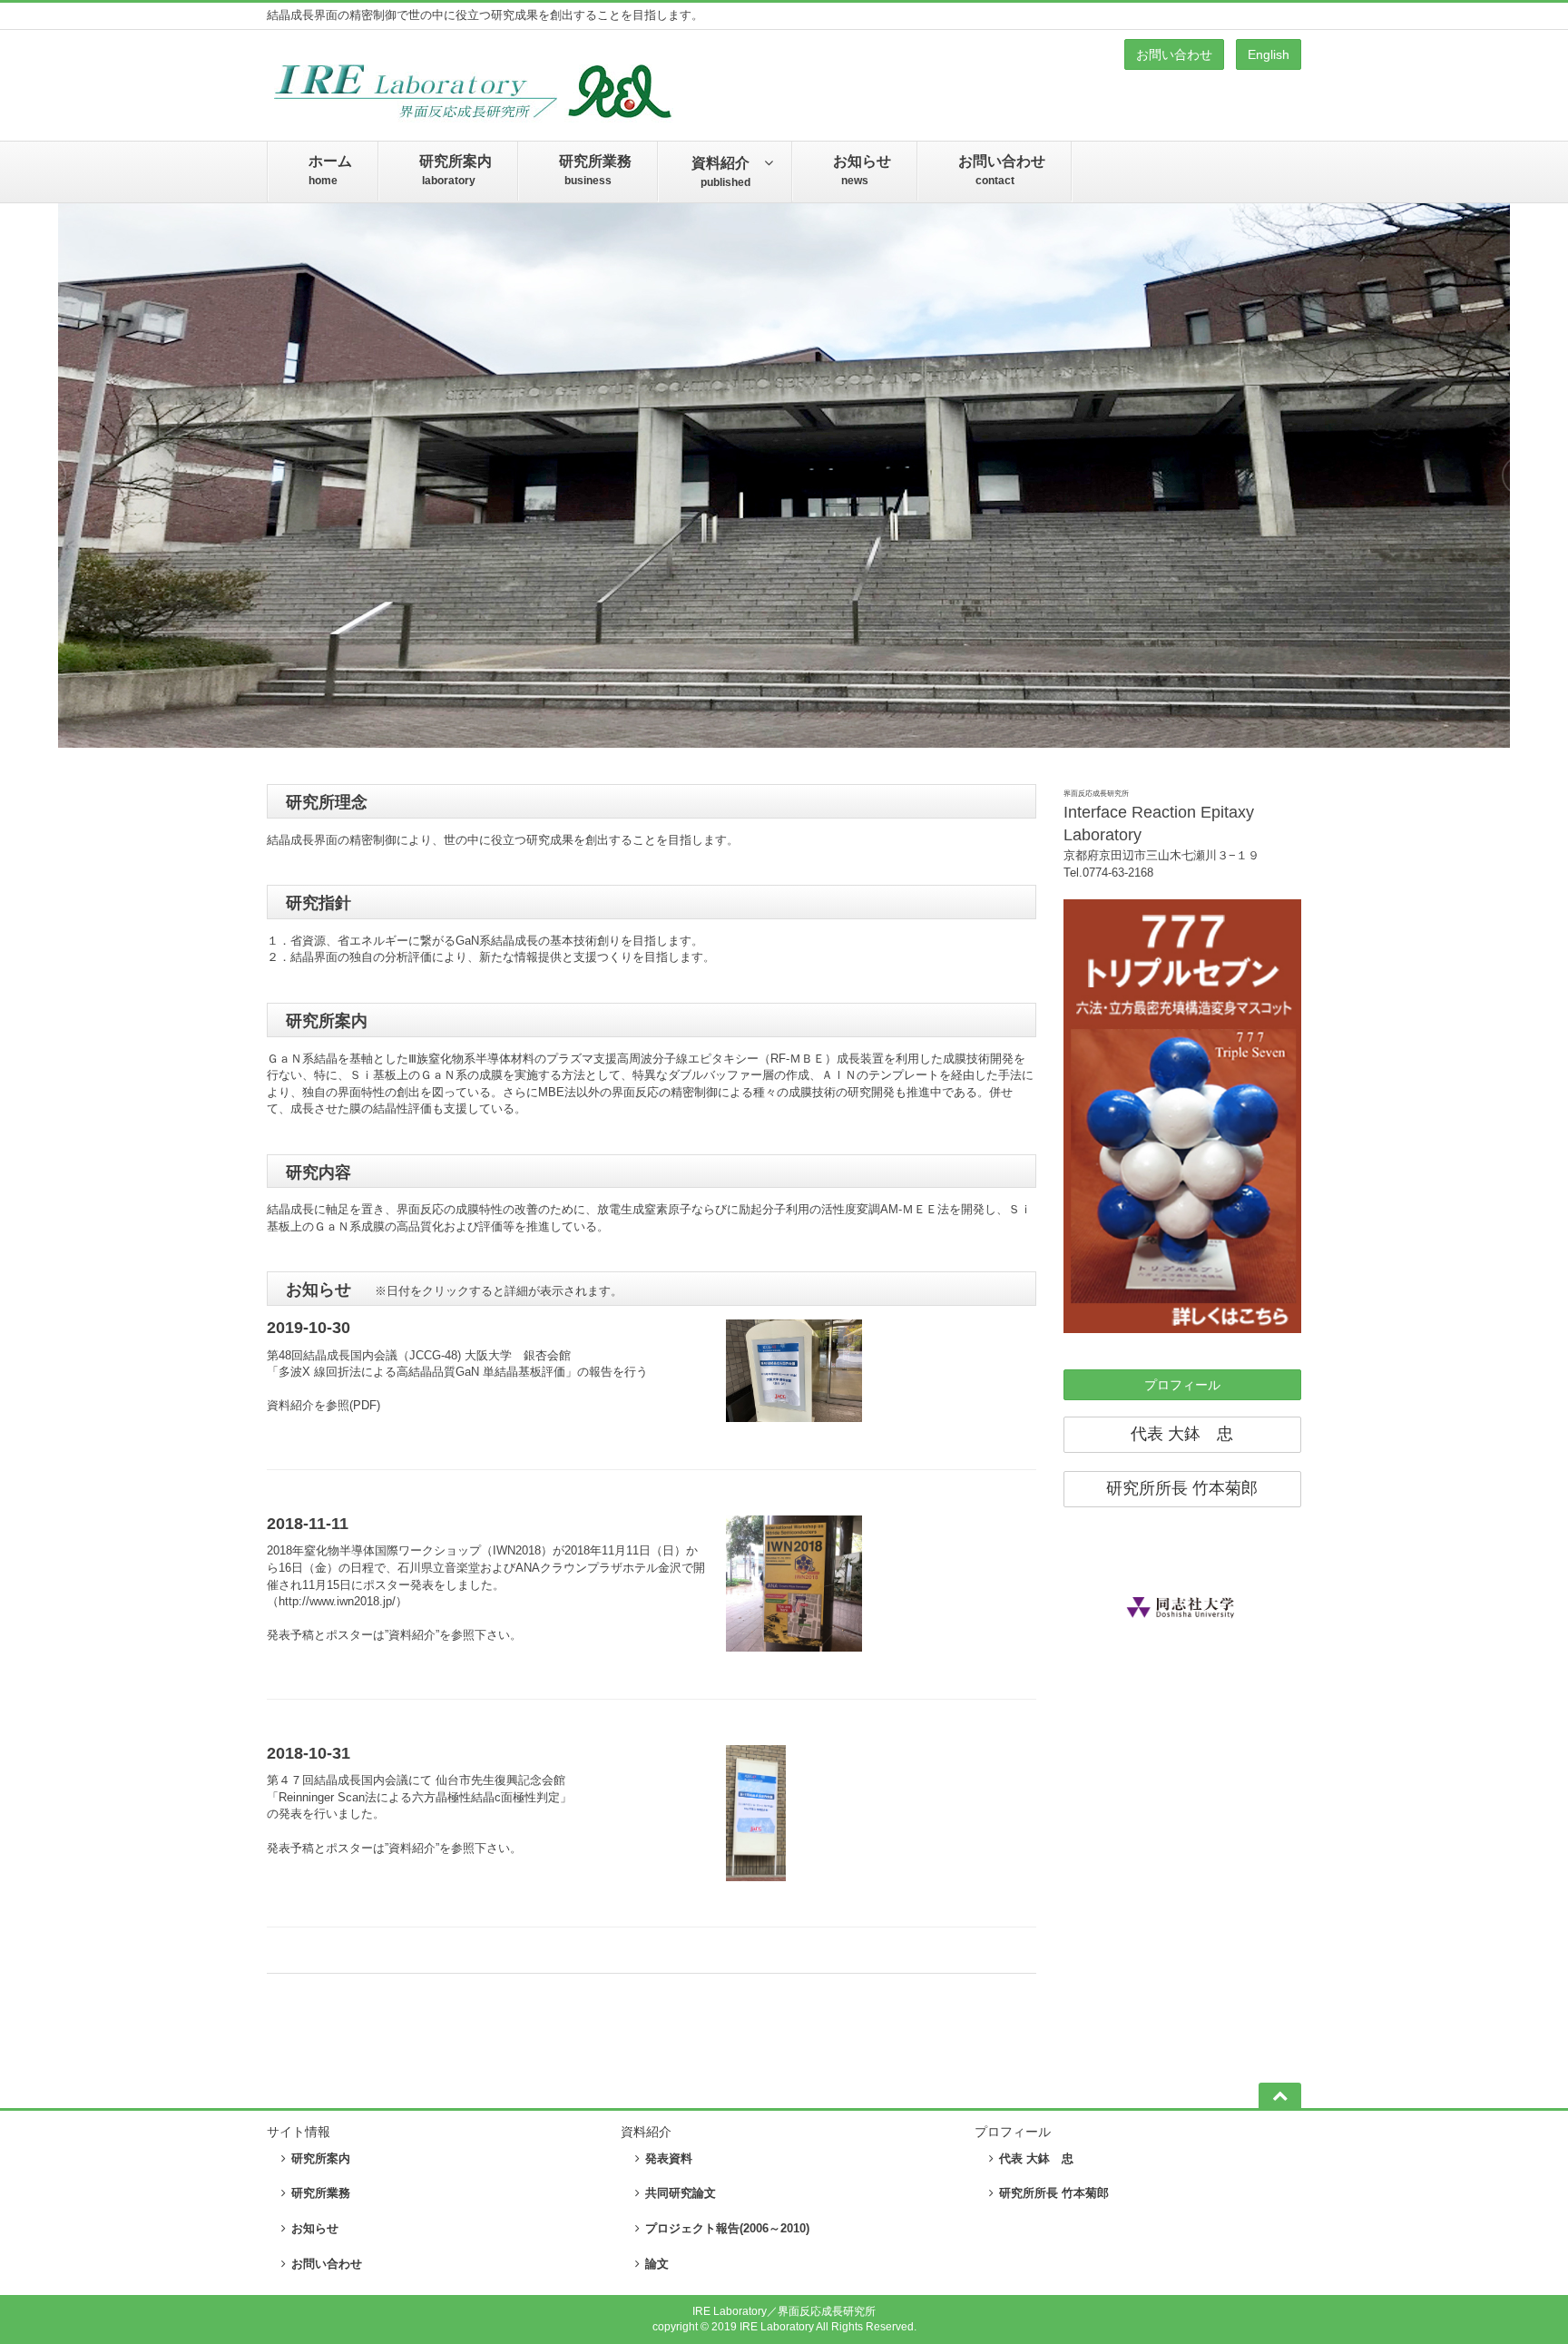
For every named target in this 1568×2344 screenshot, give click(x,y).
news (862, 170)
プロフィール (1182, 1385)
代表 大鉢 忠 (1182, 1434)
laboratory (456, 170)
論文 (657, 2264)
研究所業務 (321, 2193)
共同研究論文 (681, 2193)
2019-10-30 (309, 1328)
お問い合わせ (1174, 54)
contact (1002, 170)
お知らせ (315, 2228)
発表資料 (669, 2158)
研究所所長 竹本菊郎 (1182, 1488)
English (1269, 54)
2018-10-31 (309, 1753)
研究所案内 (321, 2158)
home (330, 170)
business (595, 170)
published (720, 172)
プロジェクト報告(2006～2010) (727, 2228)
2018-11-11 (308, 1524)
